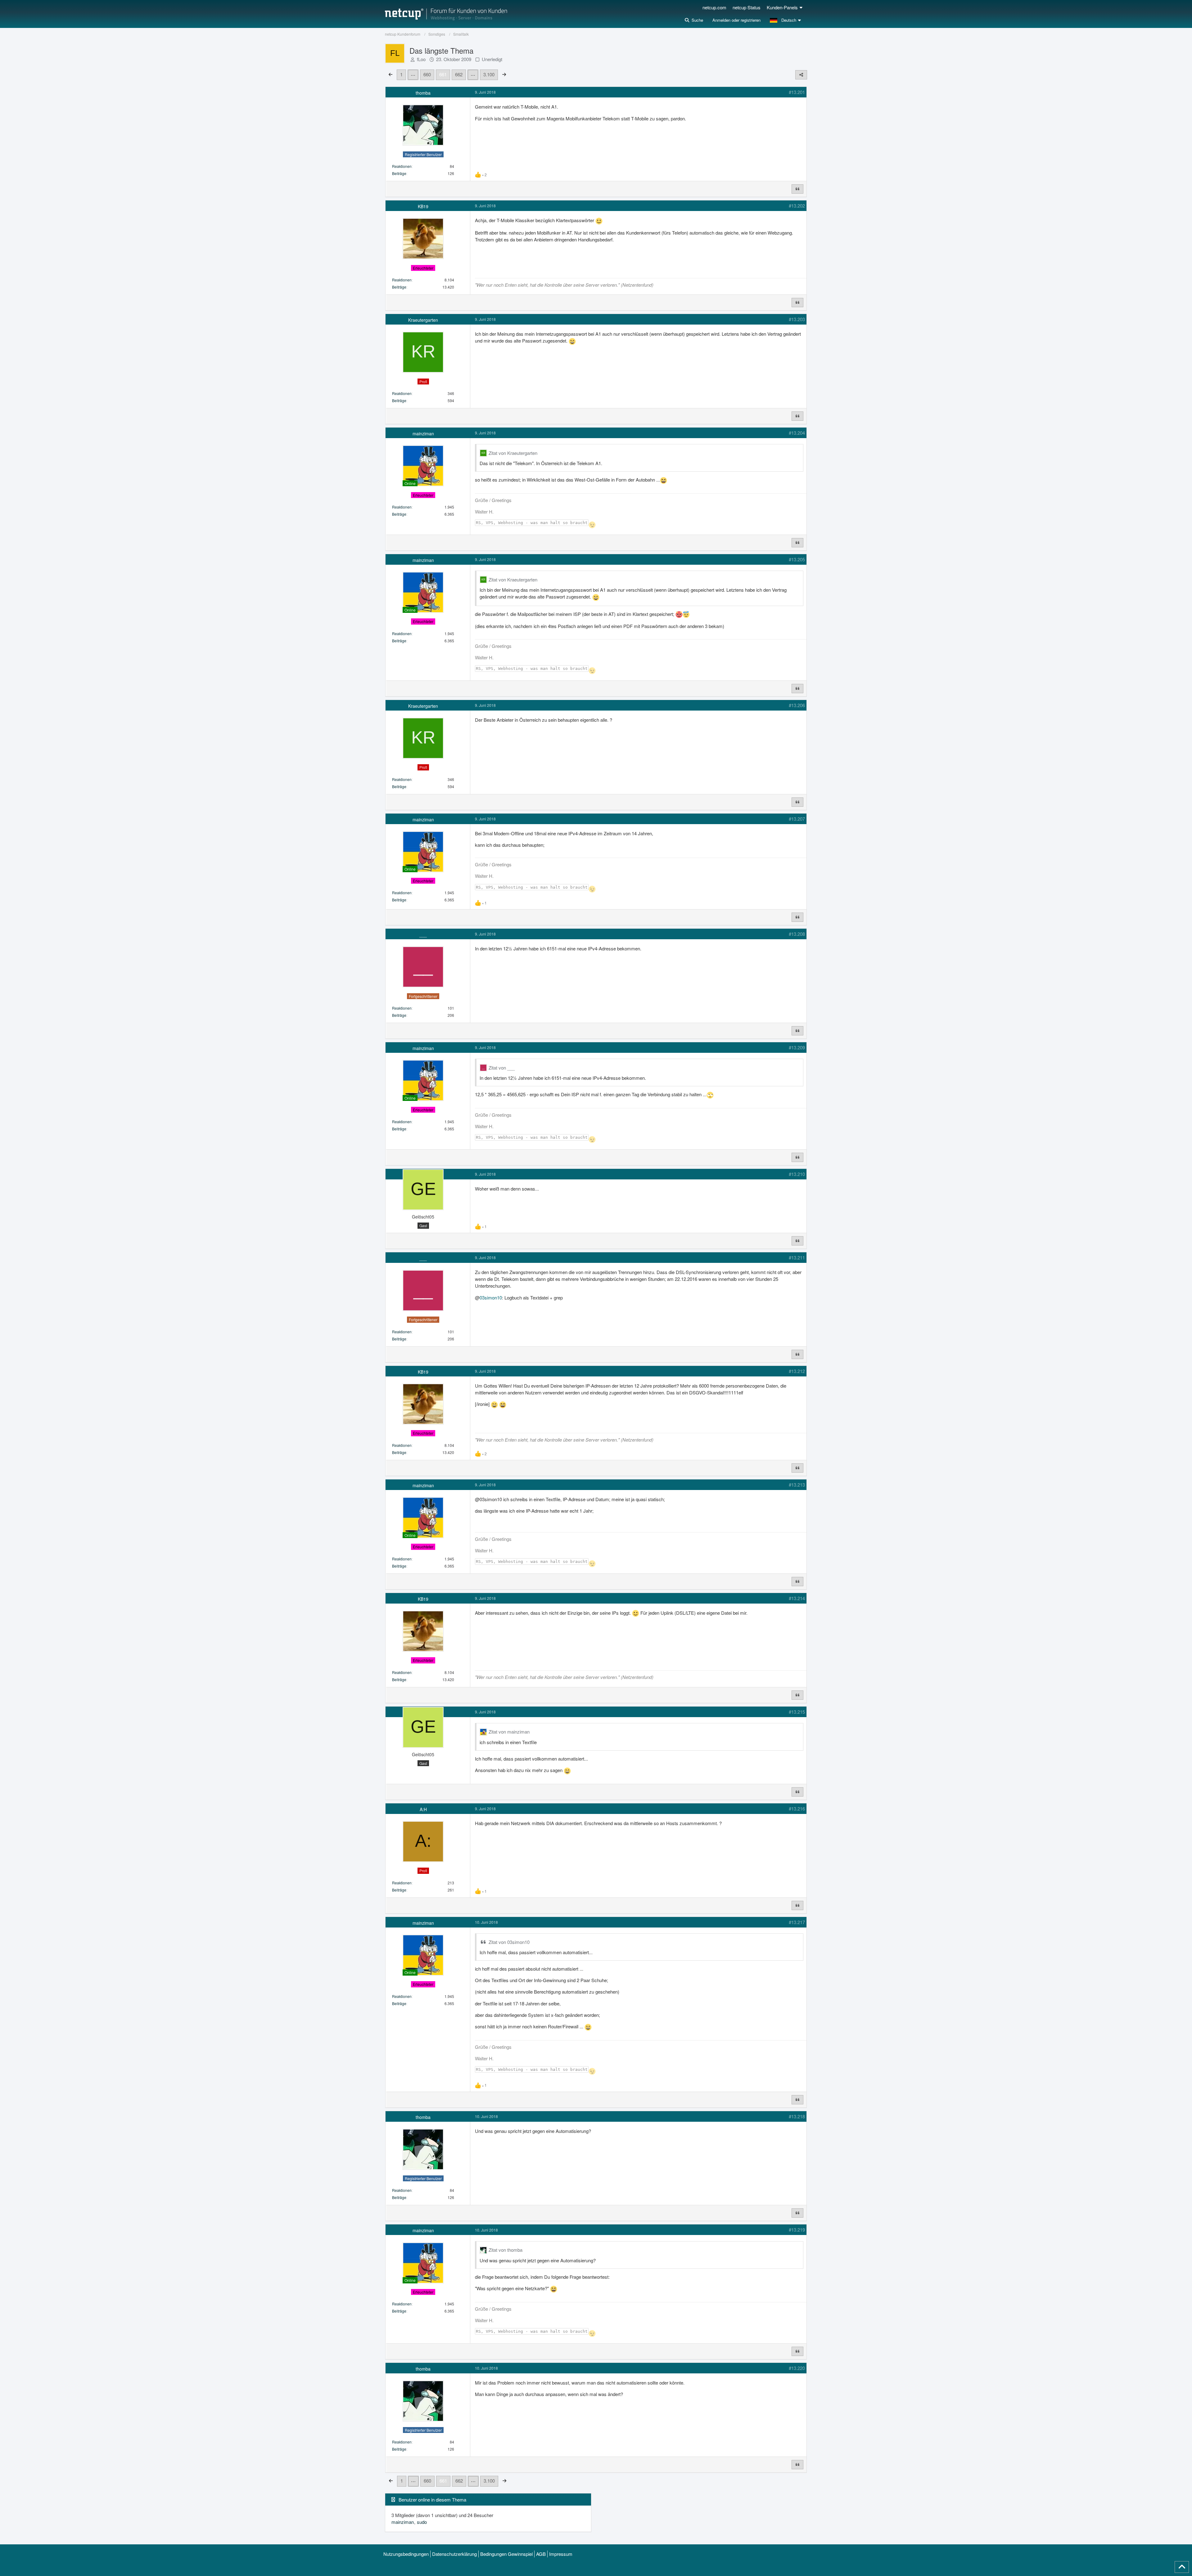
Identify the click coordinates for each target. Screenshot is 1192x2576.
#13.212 (797, 1371)
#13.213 (797, 1485)
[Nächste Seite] (504, 74)
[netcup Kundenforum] (446, 14)
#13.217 (797, 1922)
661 (443, 74)
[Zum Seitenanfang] (1182, 2567)
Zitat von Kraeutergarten (513, 453)
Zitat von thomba (506, 2250)
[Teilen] (801, 75)
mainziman (403, 2522)
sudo (422, 2522)
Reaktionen (402, 166)
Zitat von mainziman (509, 1732)
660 (427, 74)
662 (459, 74)
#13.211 (797, 1257)
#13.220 (797, 2368)
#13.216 (797, 1809)
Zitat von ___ (502, 1068)
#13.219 (797, 2230)
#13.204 (797, 433)
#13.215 (797, 1712)
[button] (786, 20)
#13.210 (797, 1174)
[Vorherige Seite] (391, 74)
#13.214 (797, 1598)
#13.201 (797, 92)
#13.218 (797, 2116)
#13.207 (797, 819)
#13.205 (797, 559)
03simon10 (491, 1297)
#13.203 (797, 319)
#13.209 (797, 1047)
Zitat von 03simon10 (509, 1942)
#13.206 (797, 705)
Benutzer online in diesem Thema (432, 2500)
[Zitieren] (797, 189)
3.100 (489, 74)
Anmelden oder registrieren (736, 20)
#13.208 (797, 934)
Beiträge (399, 173)
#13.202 (797, 206)
